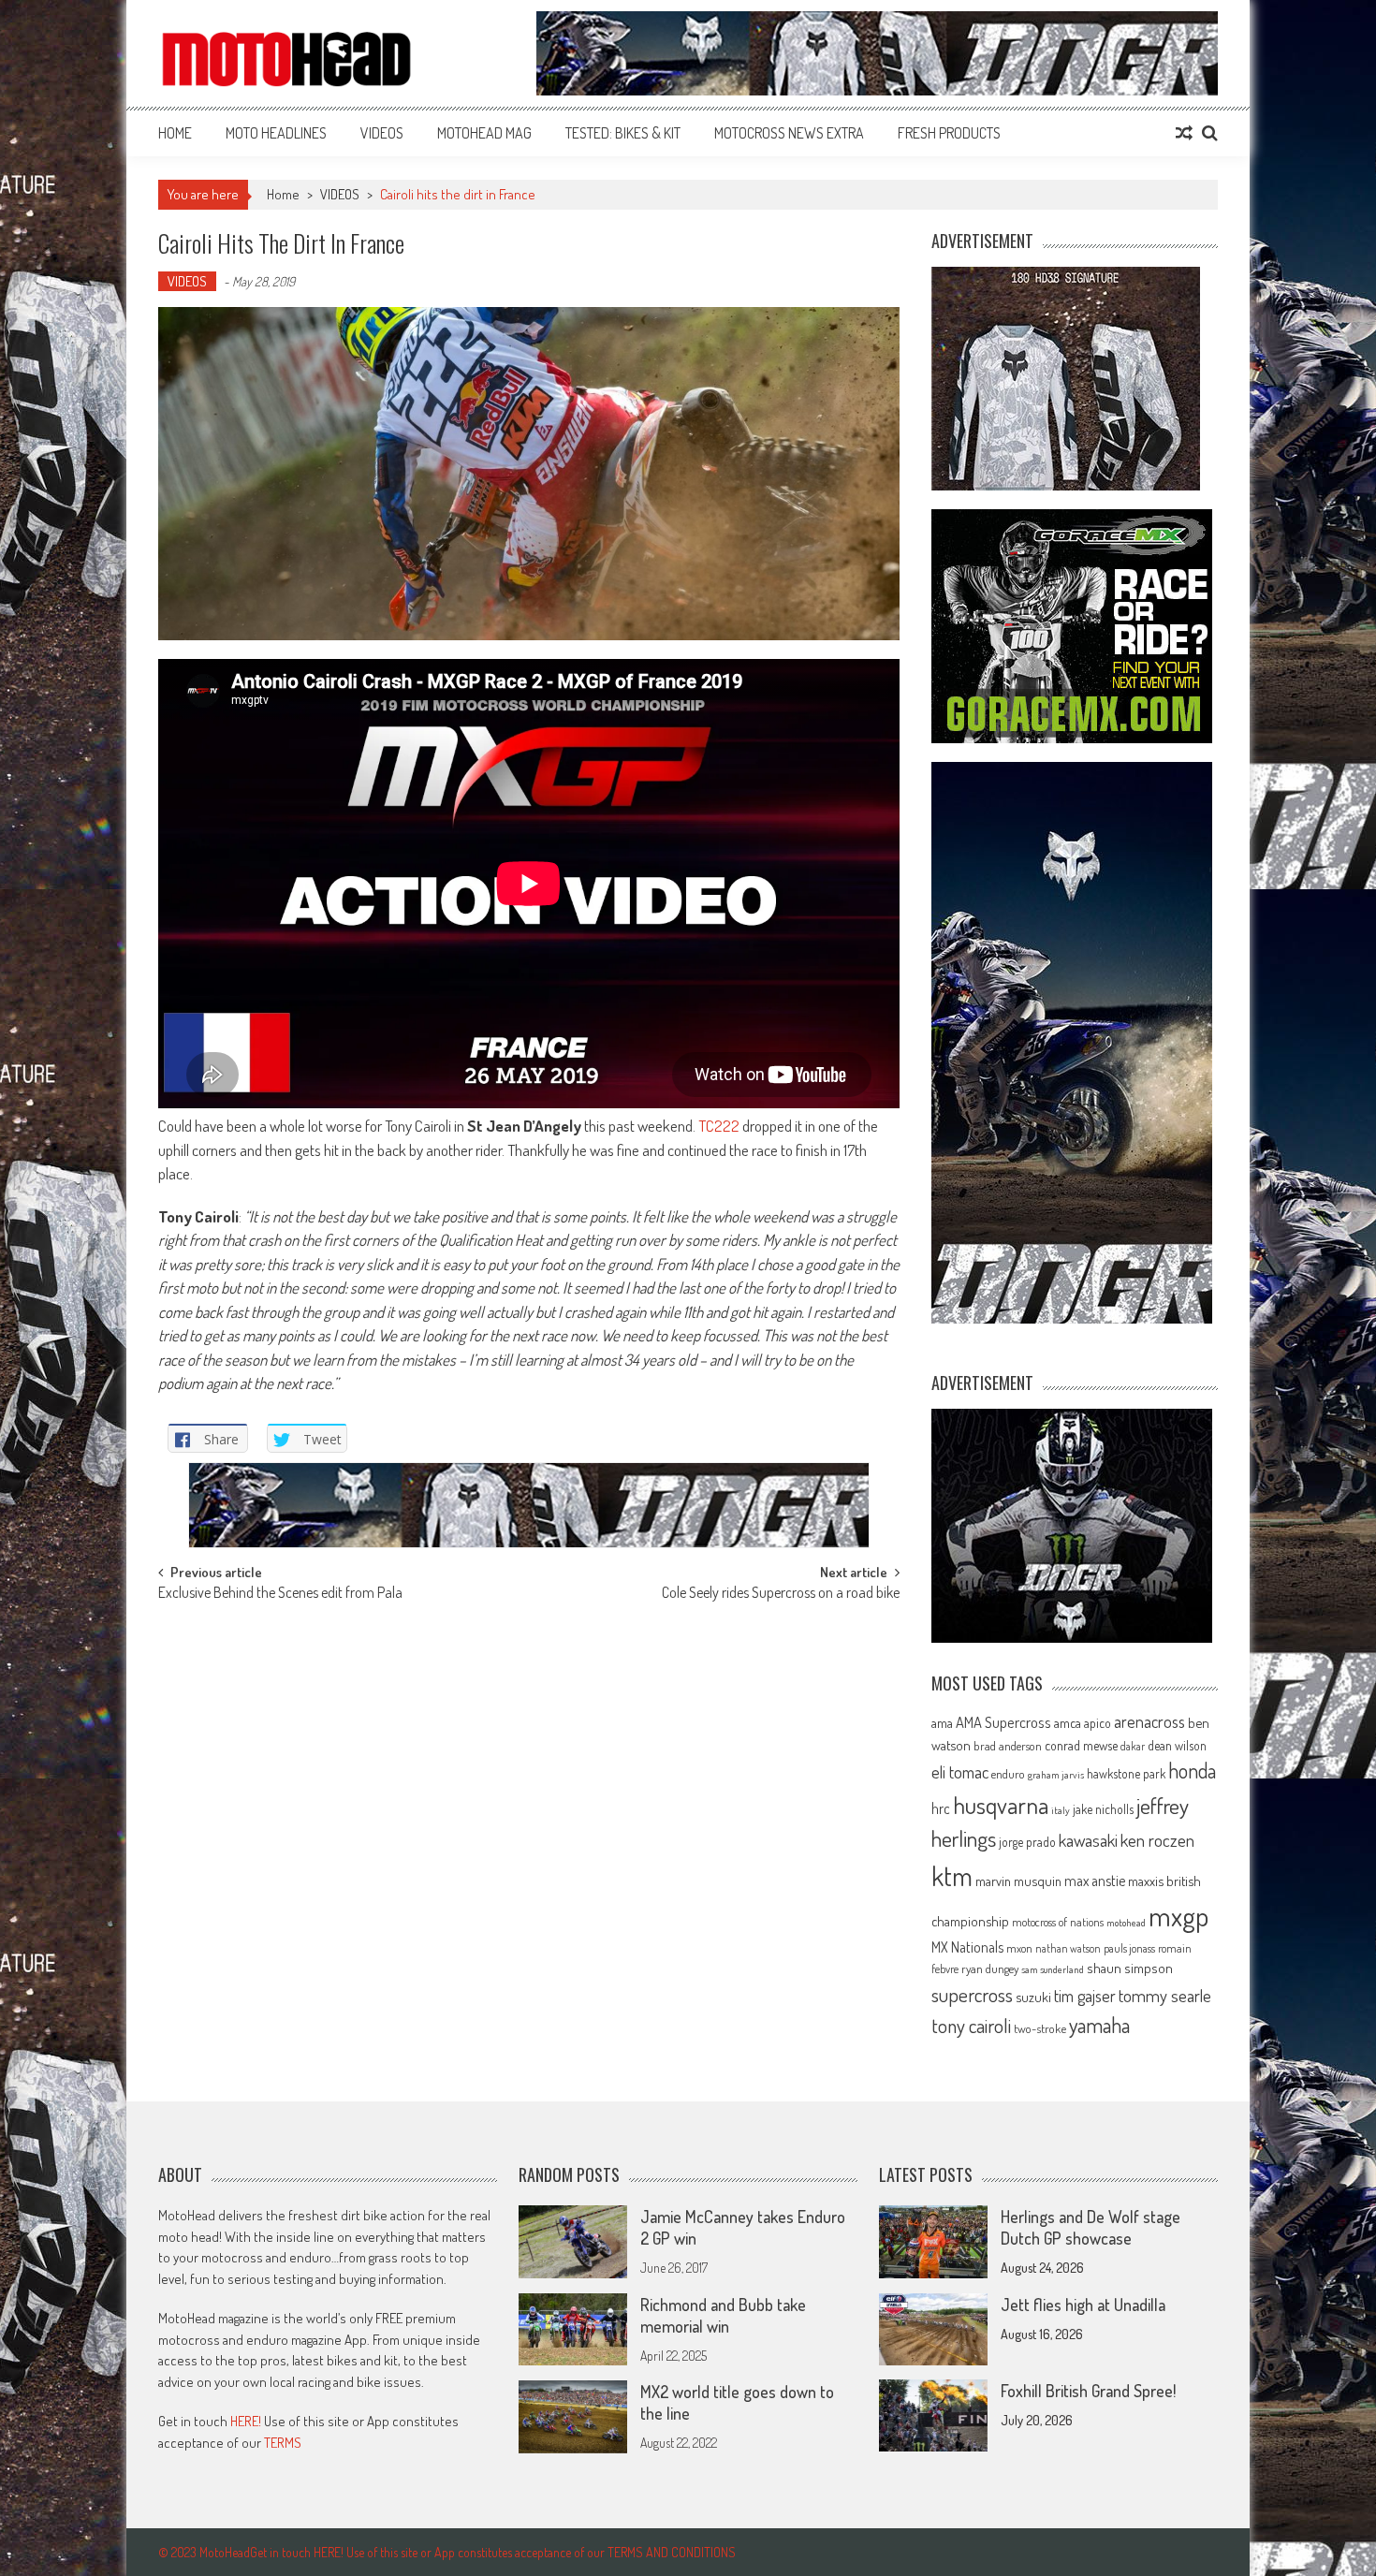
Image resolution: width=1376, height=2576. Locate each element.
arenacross (1149, 1721)
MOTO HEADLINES (276, 133)
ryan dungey (990, 1969)
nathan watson (1068, 1948)
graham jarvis (1056, 1775)
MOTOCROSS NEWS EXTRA (789, 133)
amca (1068, 1722)
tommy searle (1165, 1995)
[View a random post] (1184, 133)
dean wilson (1177, 1745)
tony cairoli (971, 2025)
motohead (1126, 1923)
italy (1061, 1810)
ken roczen (1157, 1840)
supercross (972, 1994)
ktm (952, 1876)
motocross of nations (1058, 1922)
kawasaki (1088, 1840)
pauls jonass (1129, 1948)
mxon (1019, 1948)
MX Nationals (967, 1947)
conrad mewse (1081, 1745)
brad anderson (1008, 1746)
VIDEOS (382, 133)
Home (175, 133)
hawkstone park (1126, 1773)
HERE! (246, 2421)
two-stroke (1040, 2028)
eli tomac (960, 1771)
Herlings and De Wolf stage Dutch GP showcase (1091, 2227)
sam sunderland (1053, 1969)
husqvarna (1001, 1805)
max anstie (1095, 1881)
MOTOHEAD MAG (484, 133)
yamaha (1099, 2025)
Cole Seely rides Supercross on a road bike (781, 1594)
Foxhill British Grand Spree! (1088, 2391)
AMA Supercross (1003, 1722)
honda (1192, 1771)
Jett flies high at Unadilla (1083, 2305)
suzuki (1033, 1997)
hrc (941, 1808)
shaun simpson (1130, 1968)
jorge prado (1027, 1842)
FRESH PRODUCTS (949, 133)
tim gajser (1085, 1996)
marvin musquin (1018, 1881)
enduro (1008, 1774)
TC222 (719, 1126)
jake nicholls (1103, 1809)
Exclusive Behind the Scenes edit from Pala (280, 1594)
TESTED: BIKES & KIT (623, 133)
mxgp (1178, 1916)
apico (1098, 1723)
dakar (1133, 1746)
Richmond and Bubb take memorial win (723, 2315)
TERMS (283, 2443)
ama (942, 1722)
